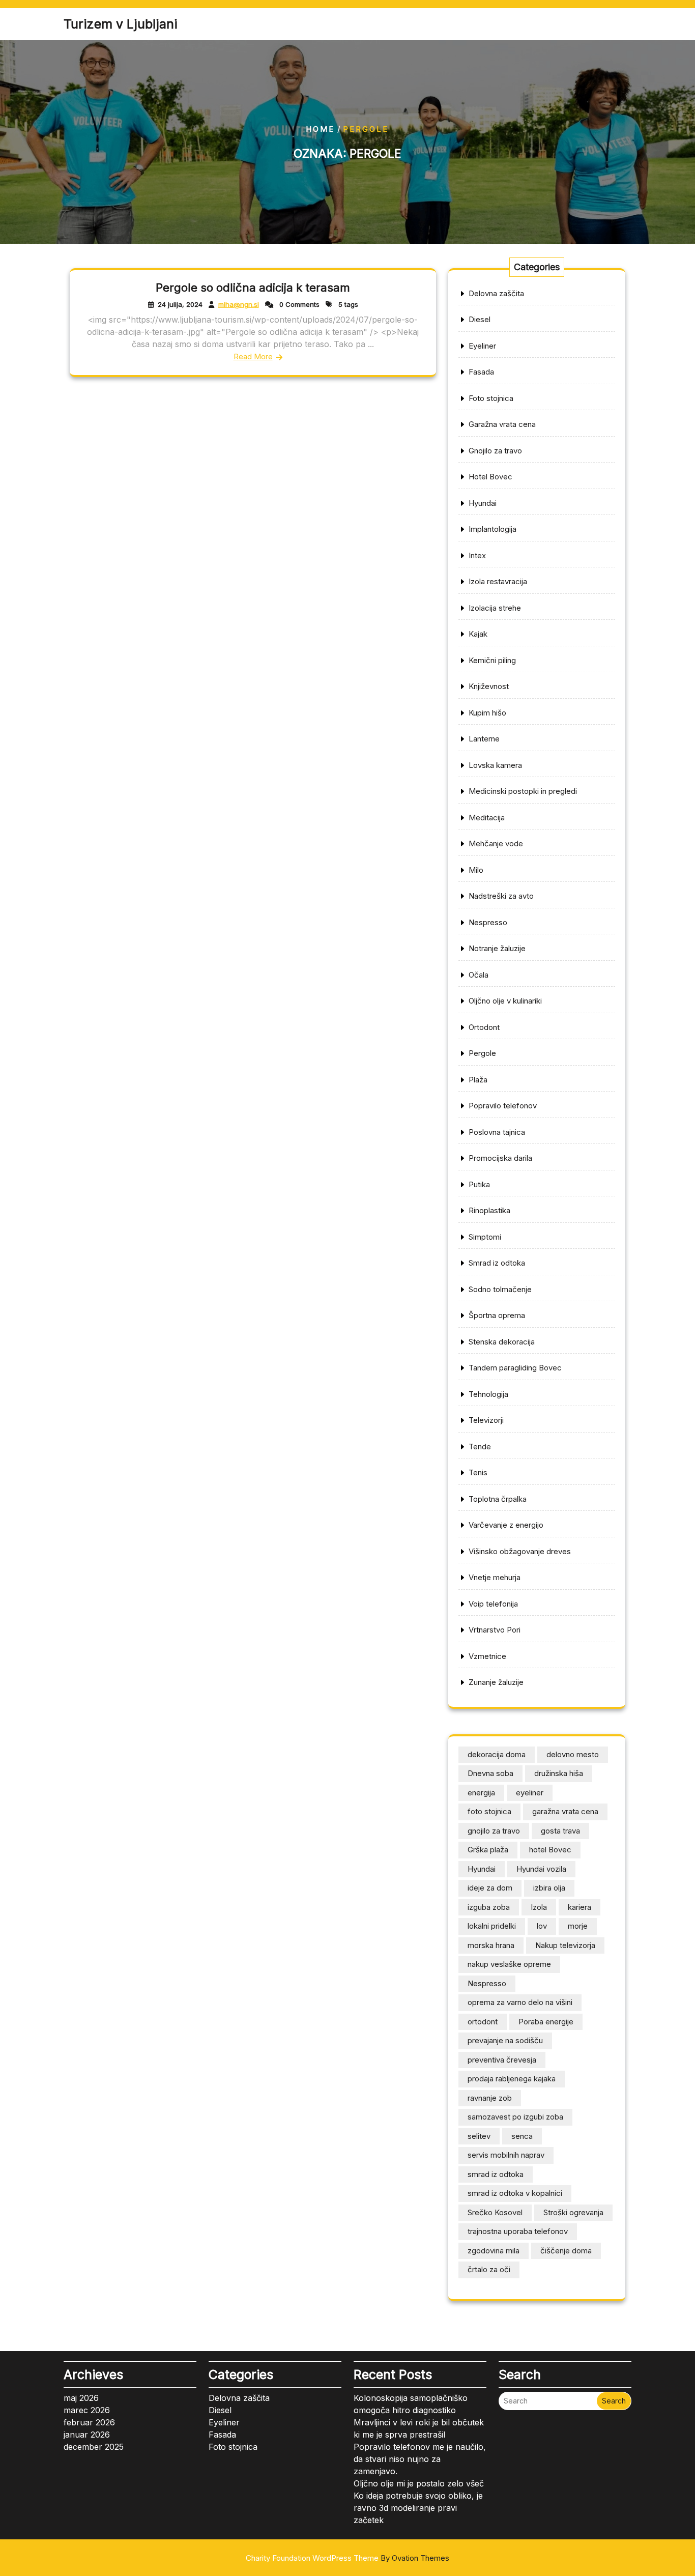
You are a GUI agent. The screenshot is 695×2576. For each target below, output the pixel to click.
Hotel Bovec (490, 477)
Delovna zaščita (496, 293)
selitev (479, 2136)
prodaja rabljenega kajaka (512, 2079)
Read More (253, 356)
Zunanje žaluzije (496, 1682)
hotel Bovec (550, 1850)
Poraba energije (546, 2022)
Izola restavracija (498, 581)
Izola (539, 1907)
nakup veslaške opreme (509, 1964)
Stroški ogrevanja (573, 2212)
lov (542, 1926)
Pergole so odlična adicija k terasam (253, 288)
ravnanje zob (490, 2098)
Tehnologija (488, 1394)
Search (614, 2401)
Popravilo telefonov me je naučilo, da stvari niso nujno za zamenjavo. (420, 2459)
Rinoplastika (489, 1210)
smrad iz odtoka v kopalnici (515, 2193)
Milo (476, 870)
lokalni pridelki (492, 1926)
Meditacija (487, 818)
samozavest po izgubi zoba (515, 2117)
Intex (477, 555)
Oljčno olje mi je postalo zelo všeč (419, 2483)
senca (522, 2136)
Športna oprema (497, 1315)
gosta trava (560, 1831)
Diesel (480, 319)
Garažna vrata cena (502, 424)
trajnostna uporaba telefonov (518, 2231)
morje (578, 1926)
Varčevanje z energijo (506, 1525)
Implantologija (493, 529)
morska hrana (491, 1945)
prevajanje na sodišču (505, 2040)
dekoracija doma (497, 1754)
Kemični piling (492, 660)
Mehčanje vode (496, 843)
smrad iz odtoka (496, 2174)
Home (320, 129)
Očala (479, 975)
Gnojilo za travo (495, 451)
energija (481, 1793)
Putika (479, 1184)
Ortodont (484, 1027)
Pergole (482, 1053)
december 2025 (94, 2447)
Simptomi (485, 1237)
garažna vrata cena (565, 1811)
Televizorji (486, 1420)
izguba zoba (489, 1907)
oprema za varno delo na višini (520, 2002)
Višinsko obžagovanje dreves (520, 1551)
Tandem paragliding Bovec (515, 1368)
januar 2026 (87, 2435)
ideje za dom (490, 1888)
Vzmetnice (487, 1656)
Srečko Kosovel (495, 2212)
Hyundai (483, 503)
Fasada (481, 372)
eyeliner (530, 1793)
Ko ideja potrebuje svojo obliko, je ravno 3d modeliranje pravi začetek (418, 2508)
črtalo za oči (489, 2269)
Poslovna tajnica (497, 1132)
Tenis (478, 1472)
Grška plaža (488, 1850)
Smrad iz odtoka (497, 1263)
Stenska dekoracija (502, 1342)
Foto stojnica (491, 398)
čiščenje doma (566, 2251)
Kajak (478, 634)
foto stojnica (489, 1811)
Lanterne (484, 739)
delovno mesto (573, 1754)
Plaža (478, 1080)
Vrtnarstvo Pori (495, 1630)
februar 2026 (89, 2422)
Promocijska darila (500, 1158)
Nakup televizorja (565, 1945)
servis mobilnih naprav (506, 2155)
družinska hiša (559, 1773)
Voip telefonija (493, 1604)
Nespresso (488, 922)
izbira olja (549, 1888)
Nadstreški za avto (501, 896)
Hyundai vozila (541, 1869)
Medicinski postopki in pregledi (523, 791)
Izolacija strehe (495, 608)
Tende (480, 1447)
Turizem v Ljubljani (120, 24)
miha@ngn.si (239, 304)
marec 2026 (87, 2410)
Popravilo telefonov (503, 1106)
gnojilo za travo (494, 1831)
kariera (580, 1907)
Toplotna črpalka (498, 1499)
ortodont (483, 2022)
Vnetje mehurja (495, 1577)
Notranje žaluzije (497, 948)
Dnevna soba (490, 1773)
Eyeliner (482, 346)
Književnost (489, 686)
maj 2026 (81, 2398)
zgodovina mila (494, 2251)
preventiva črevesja (502, 2060)
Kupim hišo (487, 713)
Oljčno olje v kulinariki (505, 1001)
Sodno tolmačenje (500, 1289)
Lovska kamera (495, 765)
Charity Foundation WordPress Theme (347, 2558)
